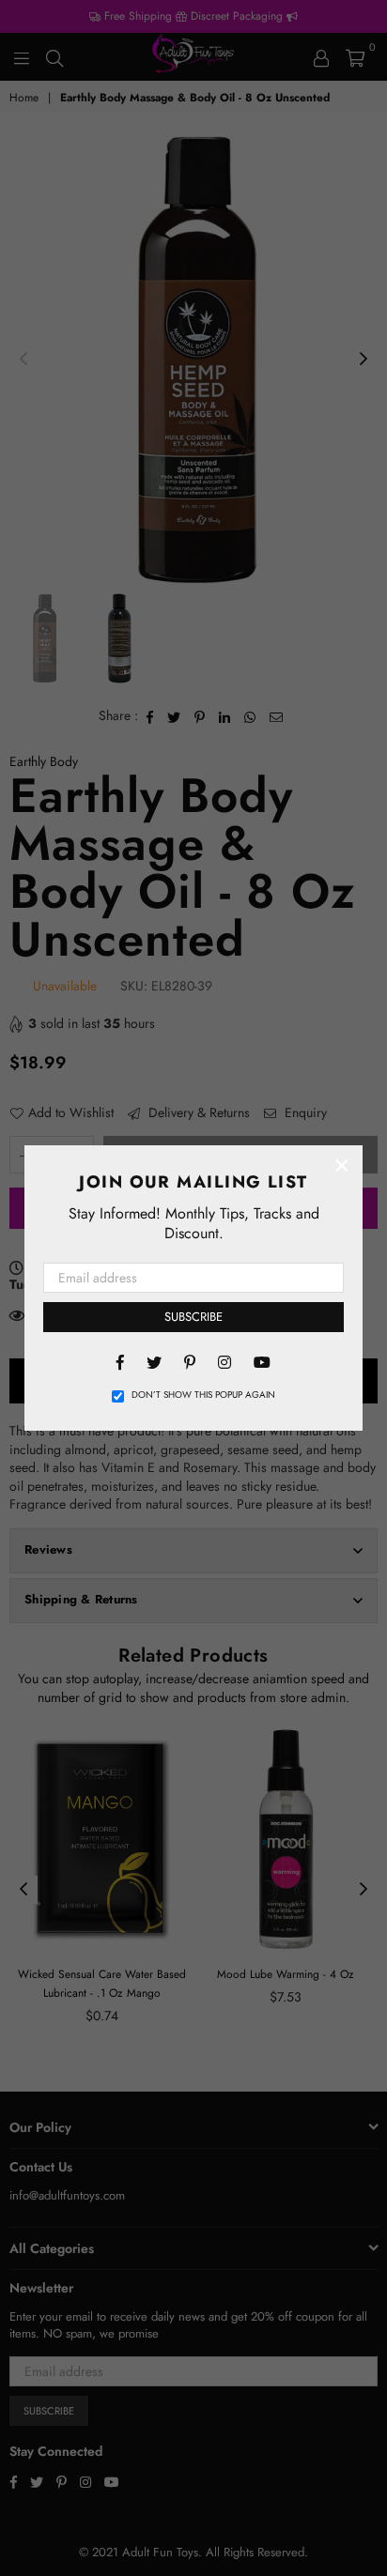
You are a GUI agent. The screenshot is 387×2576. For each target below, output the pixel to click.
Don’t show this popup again (203, 1395)
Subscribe (193, 1317)
